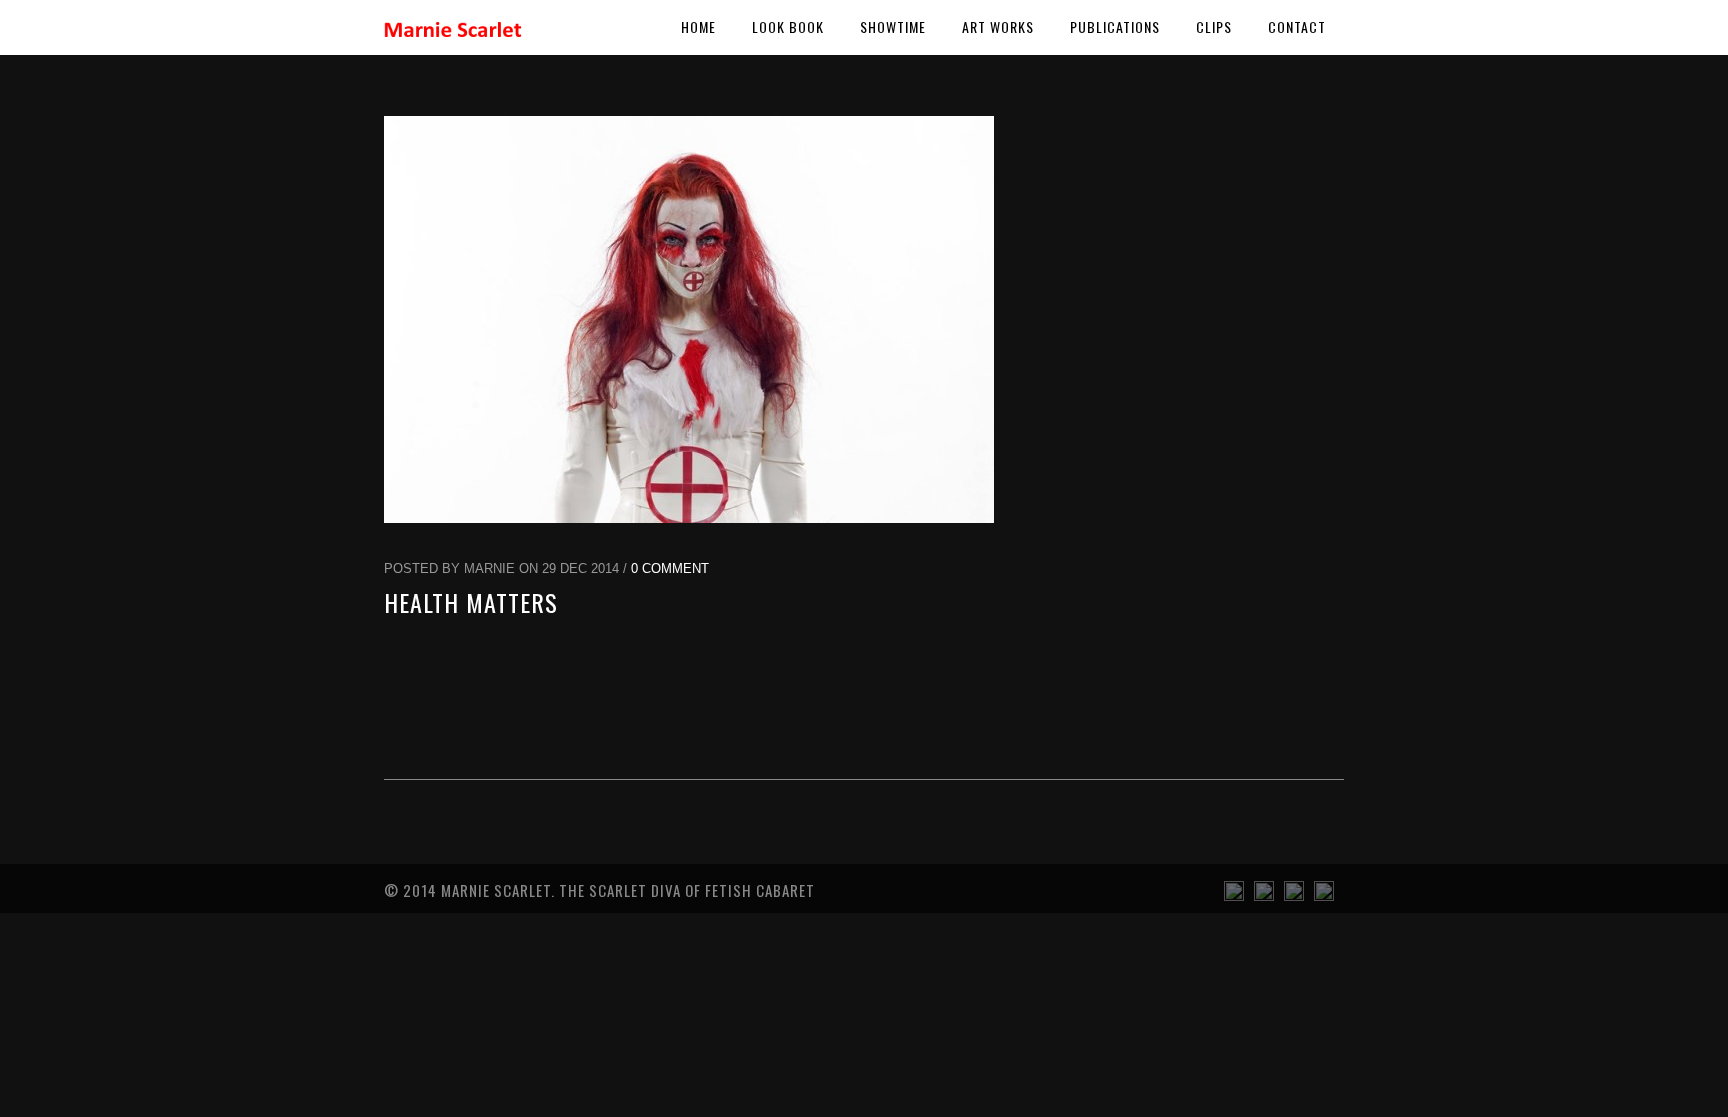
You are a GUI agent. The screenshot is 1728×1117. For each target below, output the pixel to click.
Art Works (998, 26)
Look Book (788, 26)
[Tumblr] (1234, 895)
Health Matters (471, 602)
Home (698, 26)
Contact (1297, 26)
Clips (1214, 26)
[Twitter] (1324, 895)
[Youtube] (1264, 895)
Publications (1115, 26)
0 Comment (670, 568)
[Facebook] (1294, 895)
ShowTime (893, 26)
